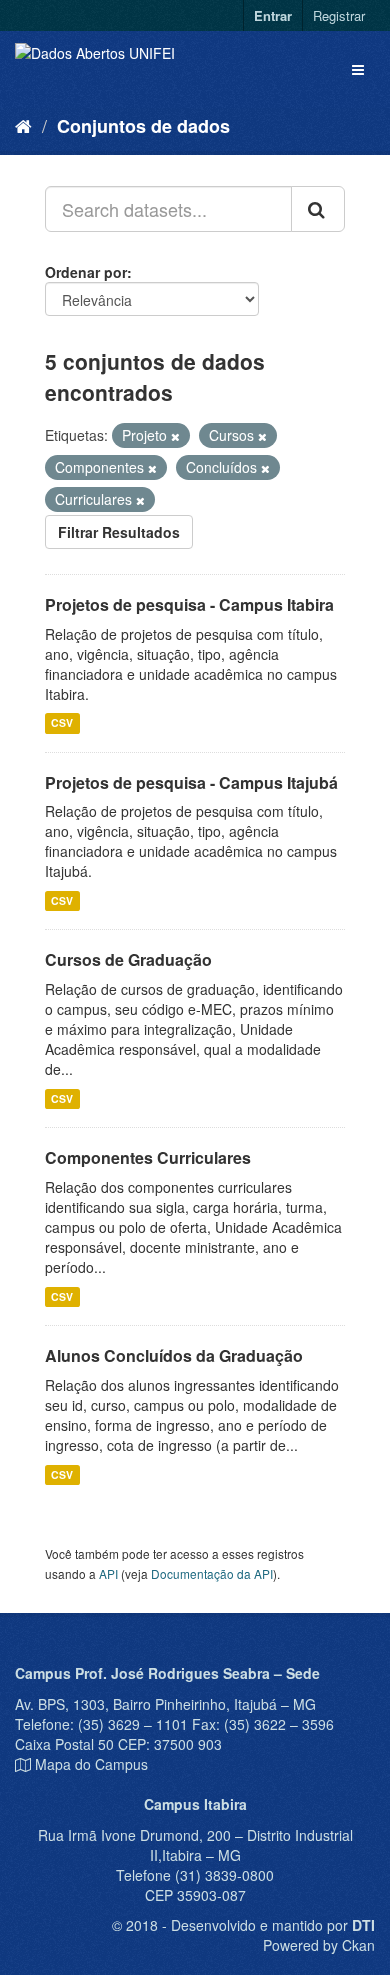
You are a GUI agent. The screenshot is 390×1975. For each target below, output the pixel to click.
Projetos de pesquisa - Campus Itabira (189, 604)
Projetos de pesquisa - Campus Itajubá (191, 782)
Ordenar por (86, 272)
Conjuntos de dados (143, 126)
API (108, 1573)
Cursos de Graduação (128, 959)
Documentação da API (212, 1573)
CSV (62, 723)
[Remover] (175, 436)
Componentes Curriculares (148, 1157)
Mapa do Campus (91, 1764)
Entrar (273, 15)
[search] (318, 209)
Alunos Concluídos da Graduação (174, 1355)
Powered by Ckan (319, 1945)
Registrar (339, 15)
